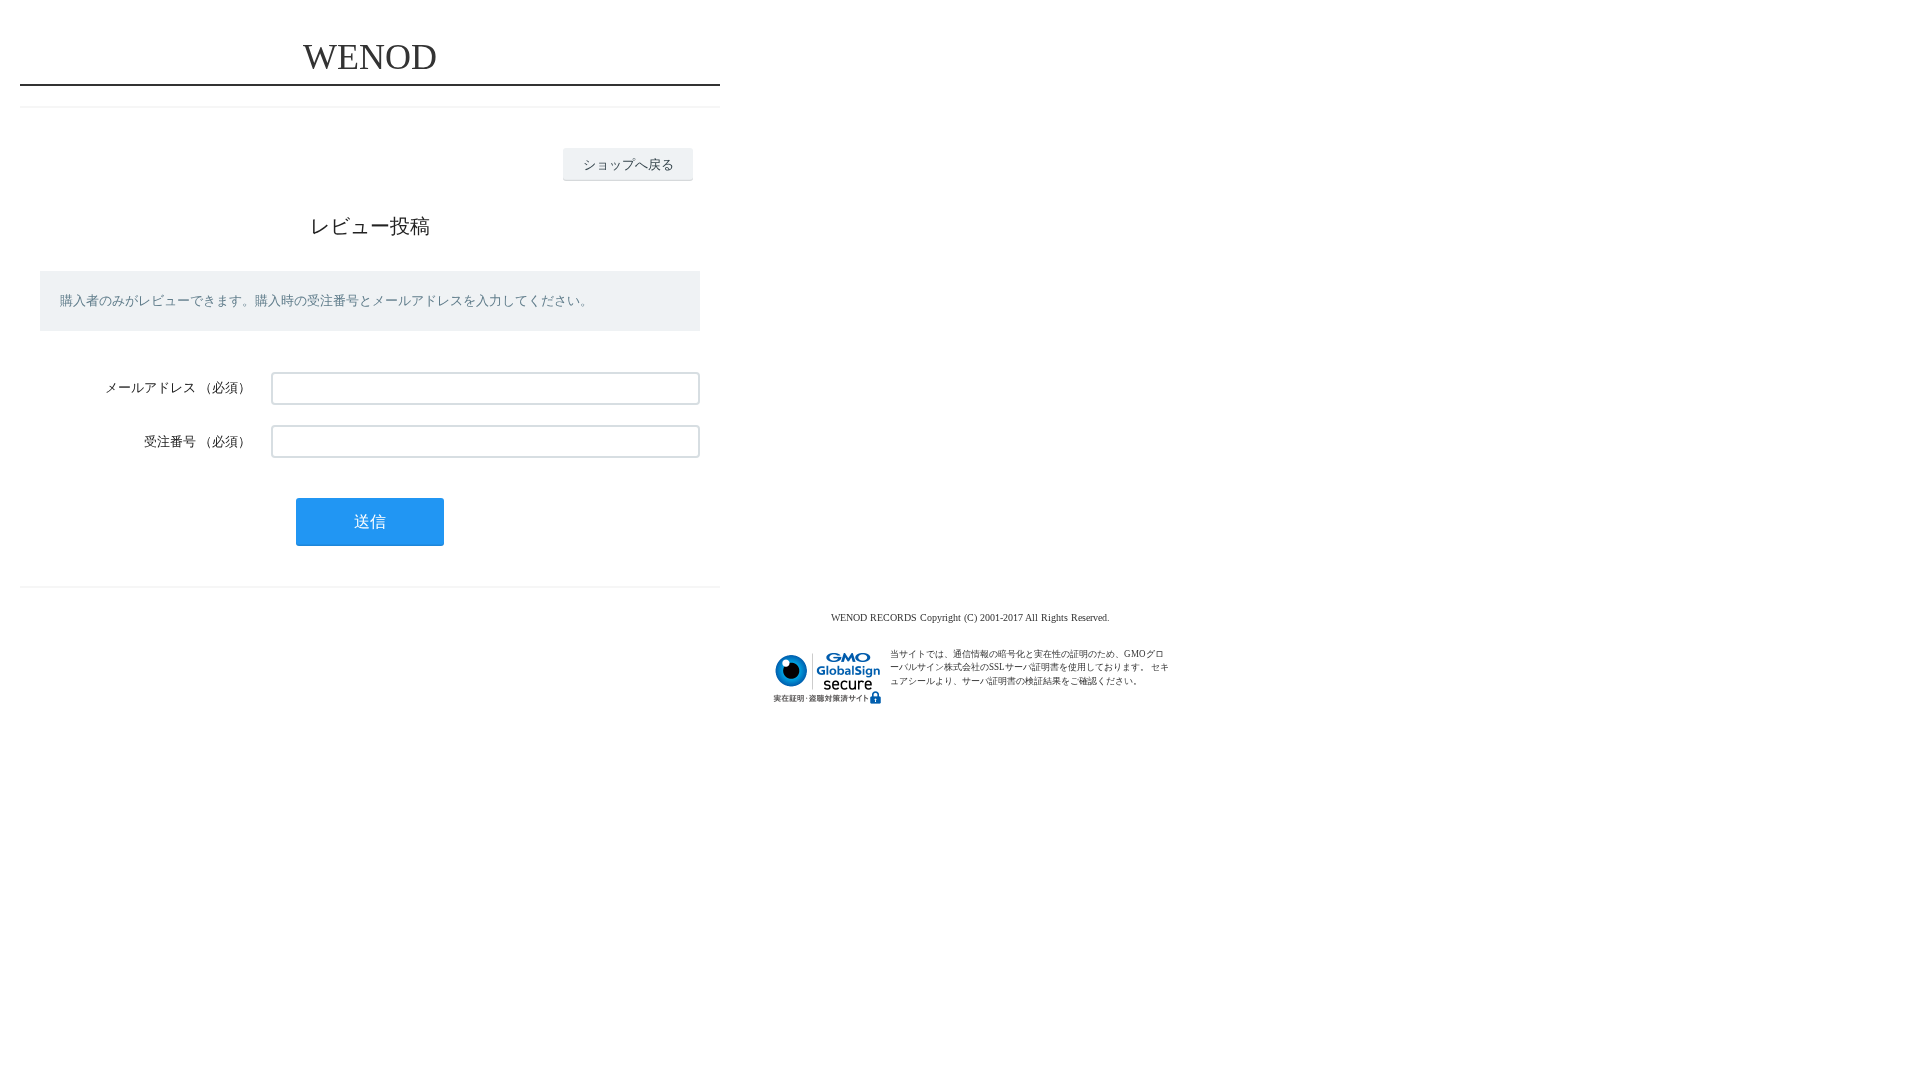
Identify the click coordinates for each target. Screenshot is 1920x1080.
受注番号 (170, 441)
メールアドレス (150, 387)
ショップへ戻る (628, 164)
